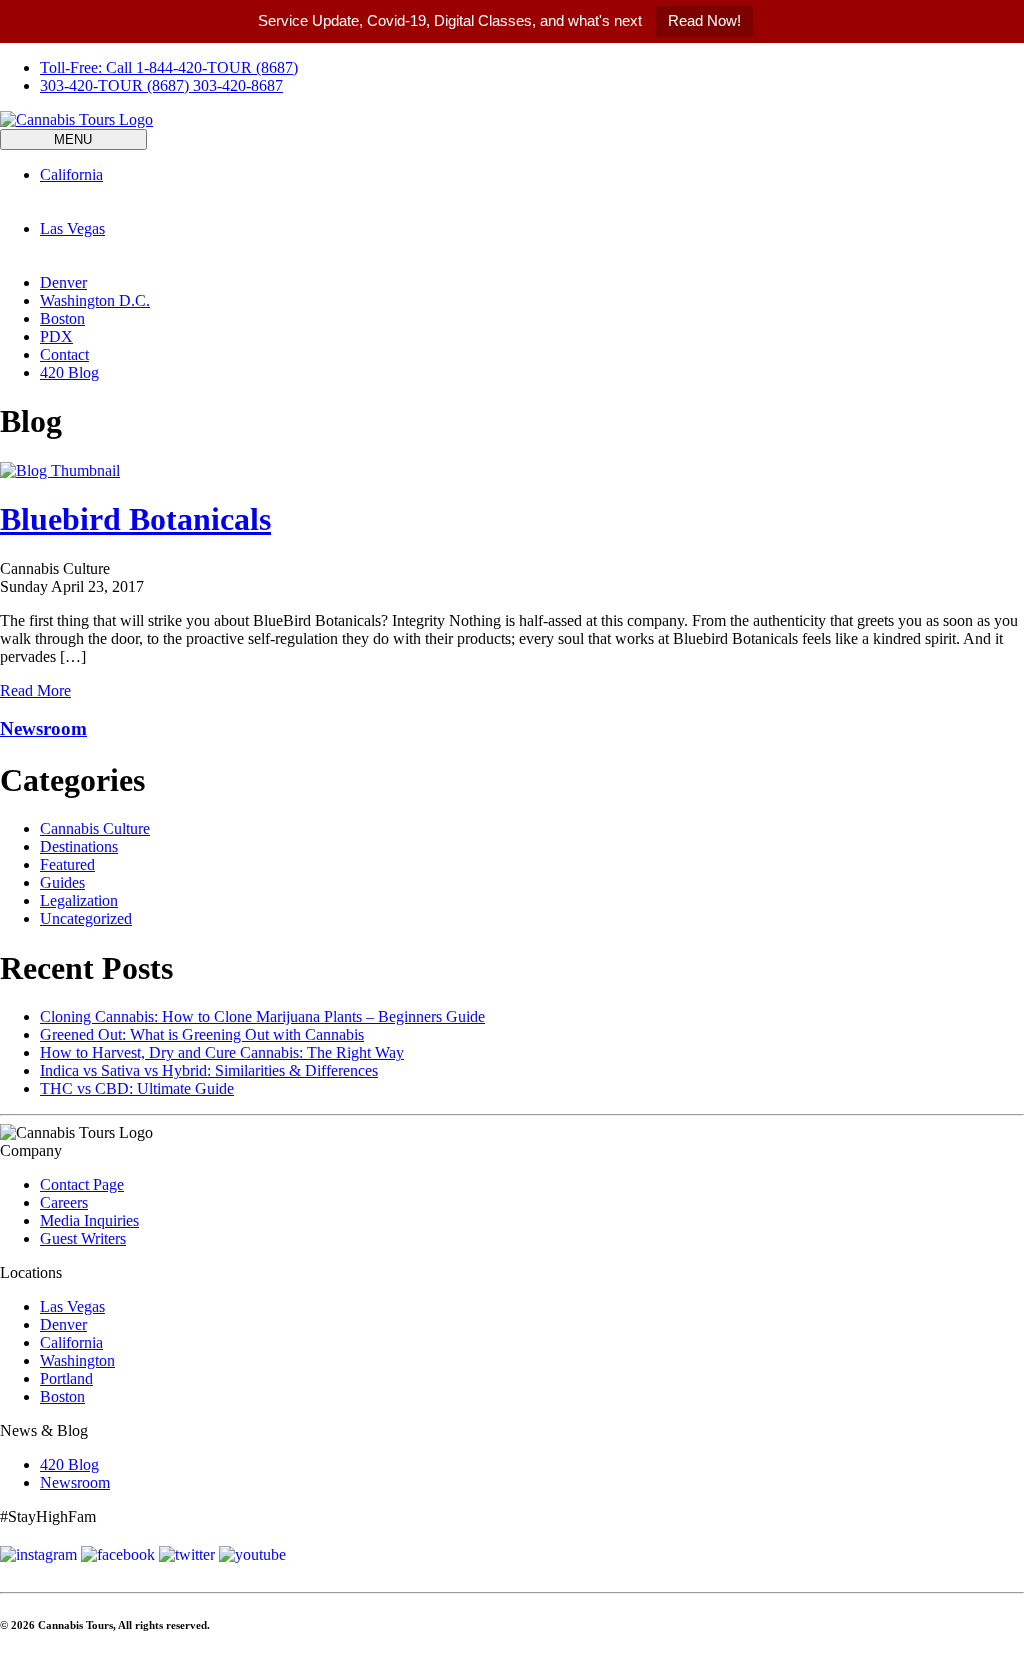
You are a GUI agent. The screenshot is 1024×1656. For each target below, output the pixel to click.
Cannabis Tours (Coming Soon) (516, 264)
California (71, 1342)
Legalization (79, 900)
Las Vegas (72, 1306)
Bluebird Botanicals (135, 519)
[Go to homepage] (76, 119)
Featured (67, 864)
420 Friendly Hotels (236, 210)
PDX (56, 336)
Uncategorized (86, 918)
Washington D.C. (95, 300)
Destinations (79, 846)
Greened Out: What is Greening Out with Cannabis (202, 1034)
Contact (64, 354)
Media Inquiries (89, 1220)
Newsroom (43, 728)
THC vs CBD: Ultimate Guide (137, 1088)
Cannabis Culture (95, 828)
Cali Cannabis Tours (104, 210)
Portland (66, 1378)
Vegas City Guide (356, 264)
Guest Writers (83, 1238)
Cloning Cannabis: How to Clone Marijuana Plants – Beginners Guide (262, 1016)
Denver (63, 282)
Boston (62, 318)
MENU (73, 139)
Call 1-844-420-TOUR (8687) (169, 67)
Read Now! (704, 20)
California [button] (71, 174)
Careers (64, 1202)
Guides (62, 882)
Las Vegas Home (94, 246)
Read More (35, 690)
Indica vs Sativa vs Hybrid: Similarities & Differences (209, 1070)
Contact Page (82, 1184)
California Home (93, 192)
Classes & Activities (366, 210)
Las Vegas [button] (72, 228)
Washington (77, 1360)
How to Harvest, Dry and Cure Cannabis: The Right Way (222, 1052)
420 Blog (69, 372)
